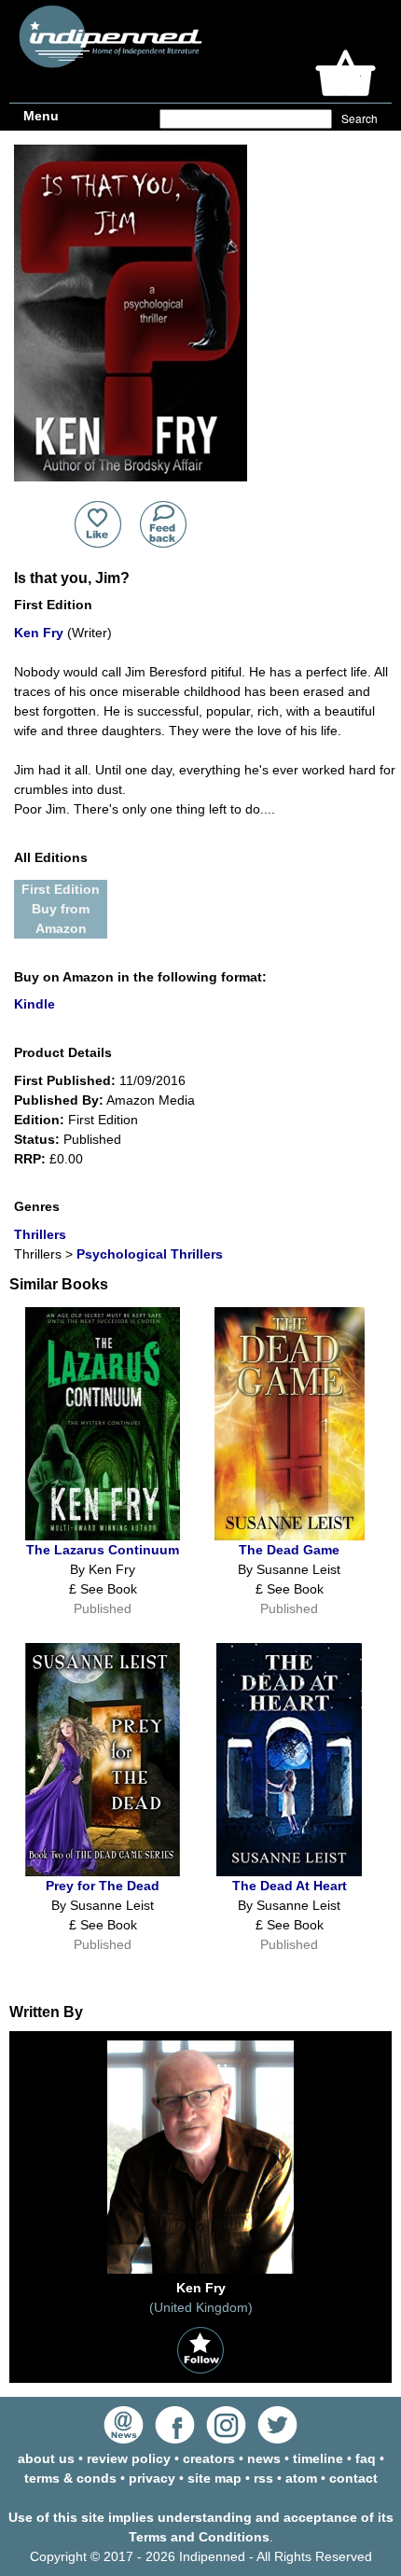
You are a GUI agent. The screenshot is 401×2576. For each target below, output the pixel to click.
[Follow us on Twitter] (277, 2439)
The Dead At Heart (290, 1886)
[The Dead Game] (290, 1536)
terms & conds (70, 2478)
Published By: (59, 1100)
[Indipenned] (108, 61)
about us (46, 2458)
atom (301, 2478)
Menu (41, 116)
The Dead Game (289, 1550)
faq (366, 2458)
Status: (37, 1139)
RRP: (30, 1159)
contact (353, 2478)
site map (214, 2478)
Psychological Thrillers (150, 1254)
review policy (129, 2458)
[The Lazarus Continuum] (103, 1536)
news (264, 2458)
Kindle (35, 1004)
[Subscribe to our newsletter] (124, 2439)
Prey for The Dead (103, 1886)
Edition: (39, 1120)
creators (209, 2458)
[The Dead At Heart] (289, 1872)
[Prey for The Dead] (103, 1872)
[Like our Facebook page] (175, 2439)
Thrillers (40, 1234)
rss (263, 2478)
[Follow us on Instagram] (226, 2439)
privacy (152, 2478)
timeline (318, 2458)
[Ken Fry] (200, 2274)
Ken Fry (39, 633)
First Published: (65, 1080)
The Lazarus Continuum (103, 1550)
